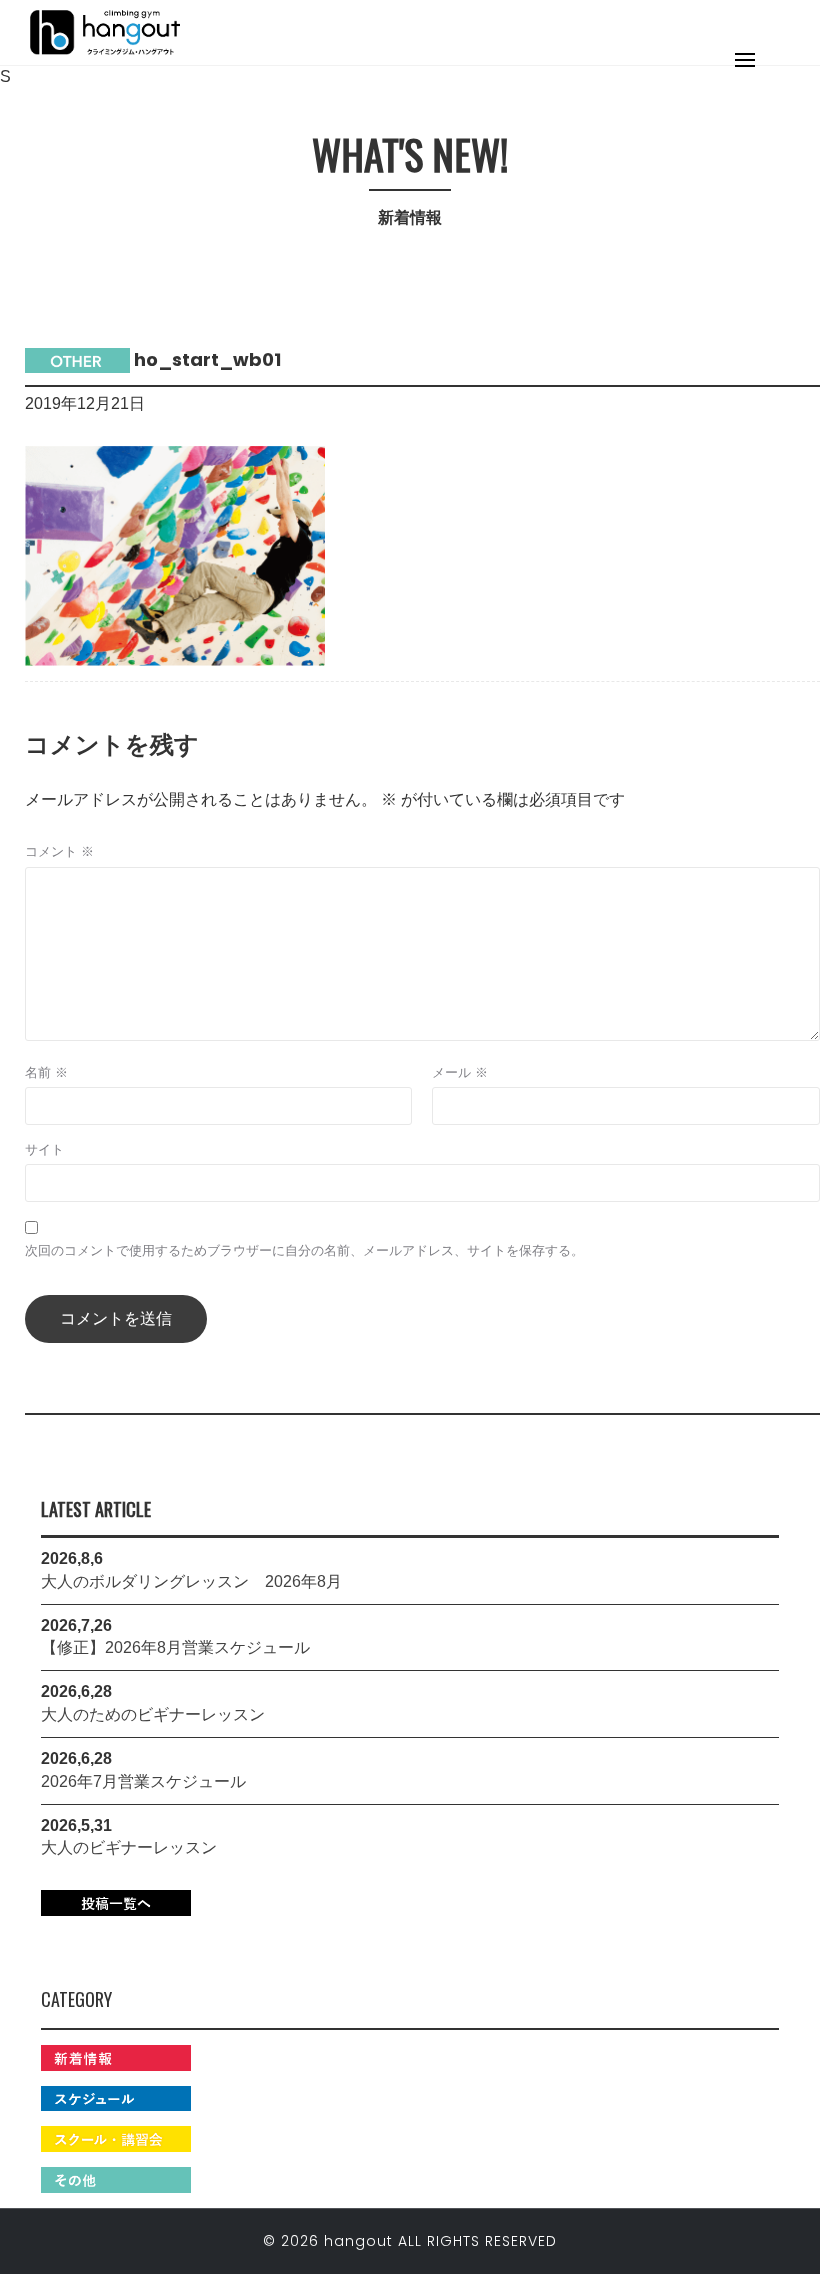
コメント (59, 851)
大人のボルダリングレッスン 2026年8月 (191, 1581)
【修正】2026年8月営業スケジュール (175, 1647)
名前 (46, 1072)
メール (460, 1072)
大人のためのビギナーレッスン (153, 1714)
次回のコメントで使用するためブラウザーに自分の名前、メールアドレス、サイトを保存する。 (304, 1250)
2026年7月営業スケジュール (143, 1781)
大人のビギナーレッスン (129, 1847)
